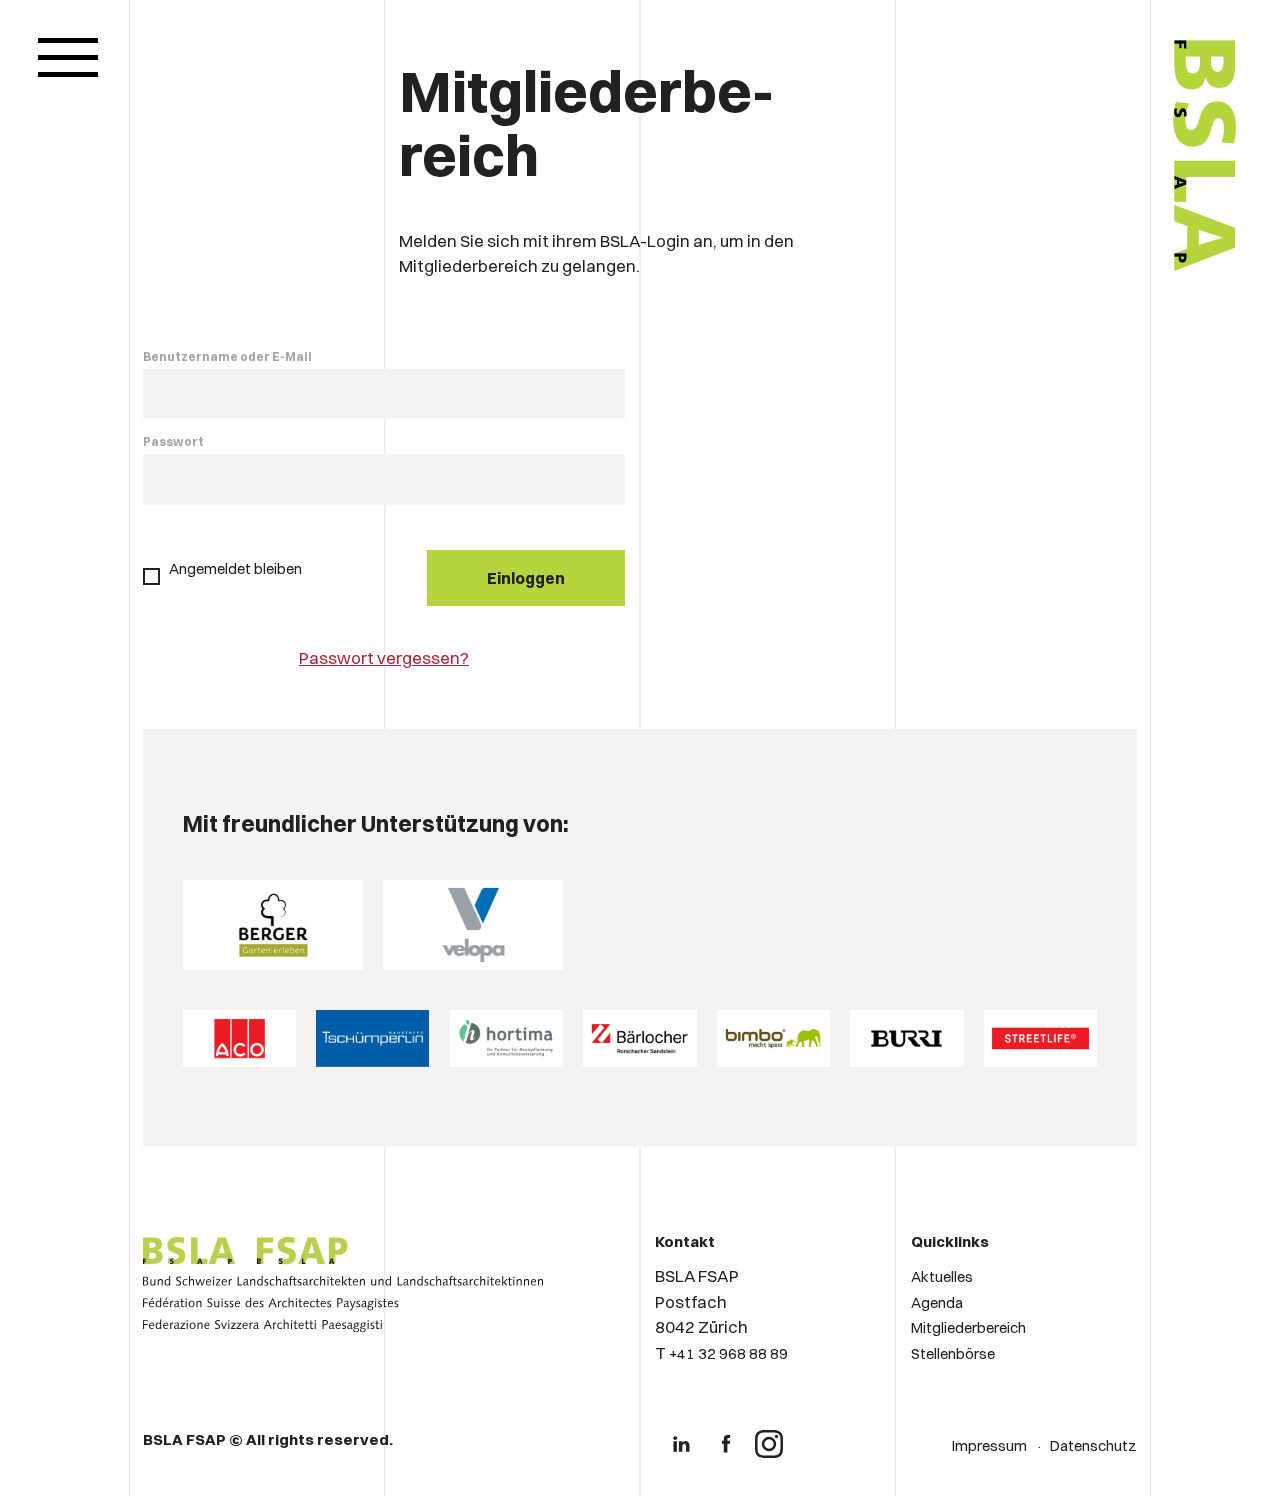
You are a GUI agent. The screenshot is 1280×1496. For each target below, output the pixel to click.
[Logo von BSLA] (1121, 332)
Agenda (937, 1302)
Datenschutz (1093, 1445)
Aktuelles (942, 1276)
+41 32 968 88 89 (728, 1353)
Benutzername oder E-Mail (227, 356)
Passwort (173, 441)
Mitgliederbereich (968, 1327)
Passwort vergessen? (384, 657)
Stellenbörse (953, 1353)
